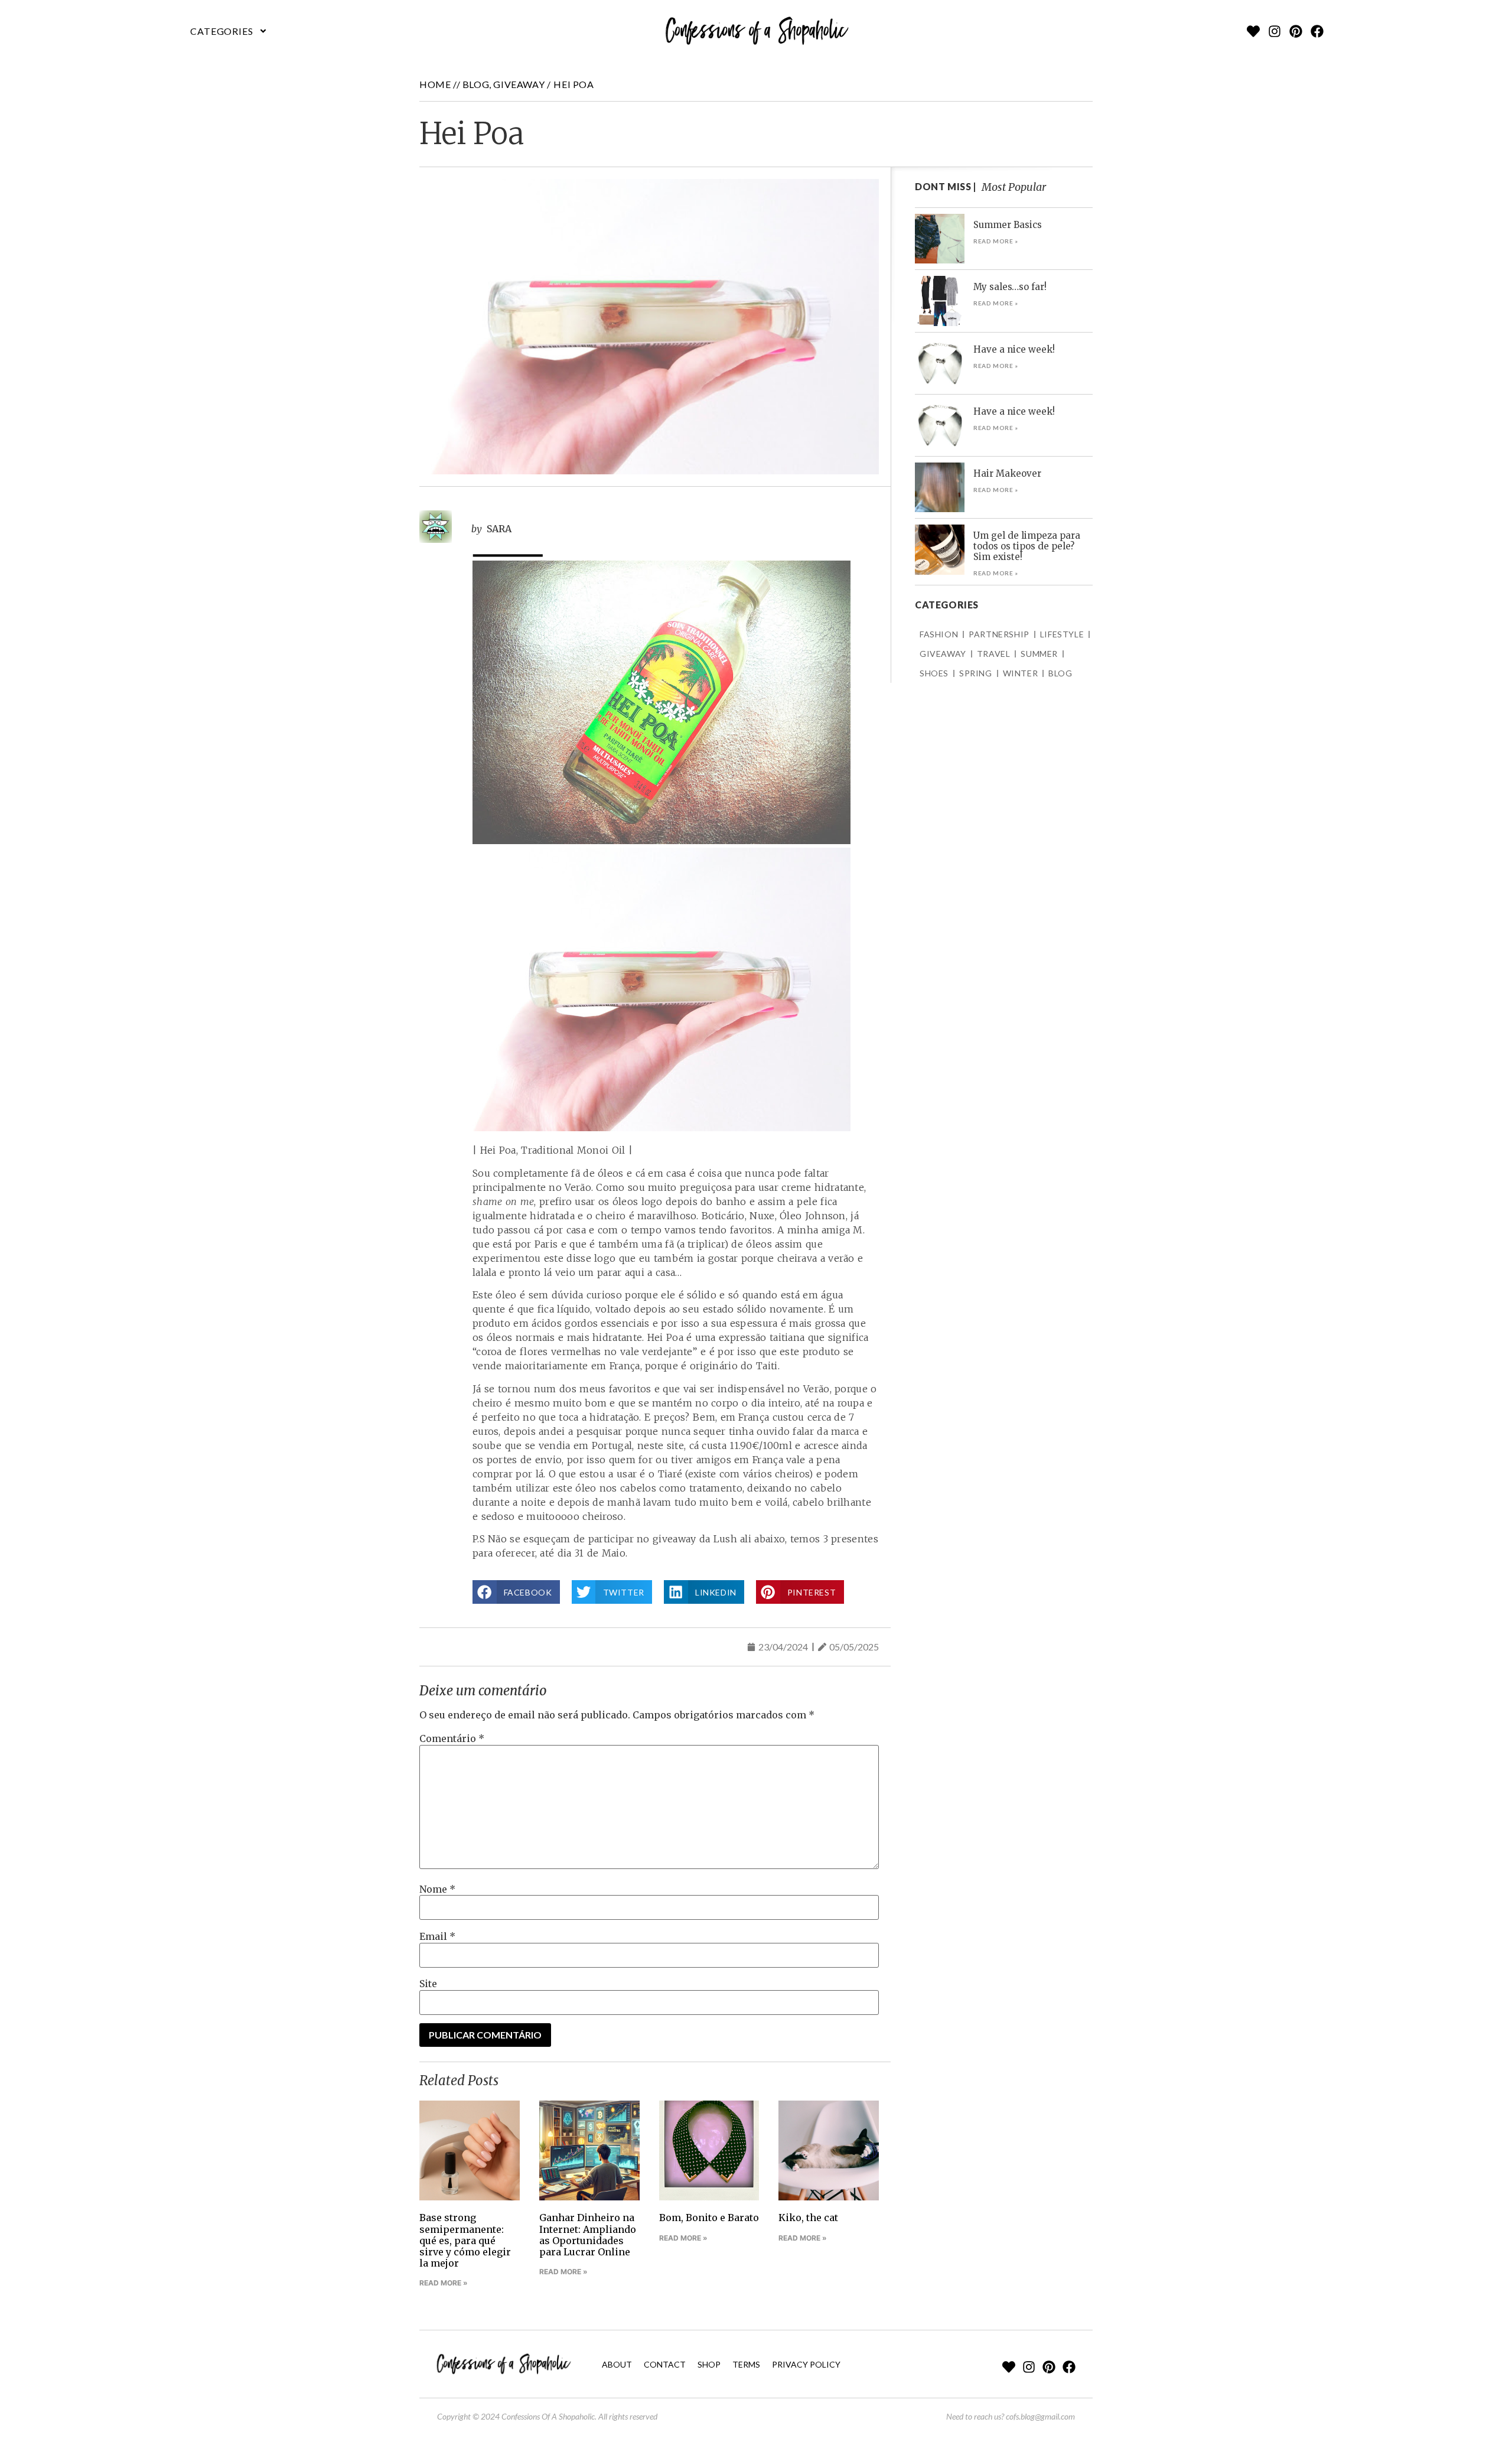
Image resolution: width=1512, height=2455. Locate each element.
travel (994, 654)
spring (976, 673)
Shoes (934, 673)
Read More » (444, 2283)
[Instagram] (1275, 31)
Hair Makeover (1007, 473)
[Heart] (1253, 31)
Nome (437, 1889)
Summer (1039, 654)
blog (476, 84)
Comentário (452, 1738)
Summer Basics (1008, 225)
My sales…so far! (1010, 287)
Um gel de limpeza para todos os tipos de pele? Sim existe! (1027, 546)
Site (428, 1984)
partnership (999, 634)
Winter (1021, 673)
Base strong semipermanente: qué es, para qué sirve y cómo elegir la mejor (465, 2240)
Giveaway (519, 84)
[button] (229, 31)
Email (437, 1936)
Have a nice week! (1014, 349)
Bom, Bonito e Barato (709, 2218)
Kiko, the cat (808, 2218)
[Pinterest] (1296, 31)
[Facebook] (1317, 31)
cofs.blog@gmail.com (1040, 2416)
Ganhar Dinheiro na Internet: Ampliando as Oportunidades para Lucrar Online (588, 2235)
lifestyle (1062, 634)
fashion (939, 634)
